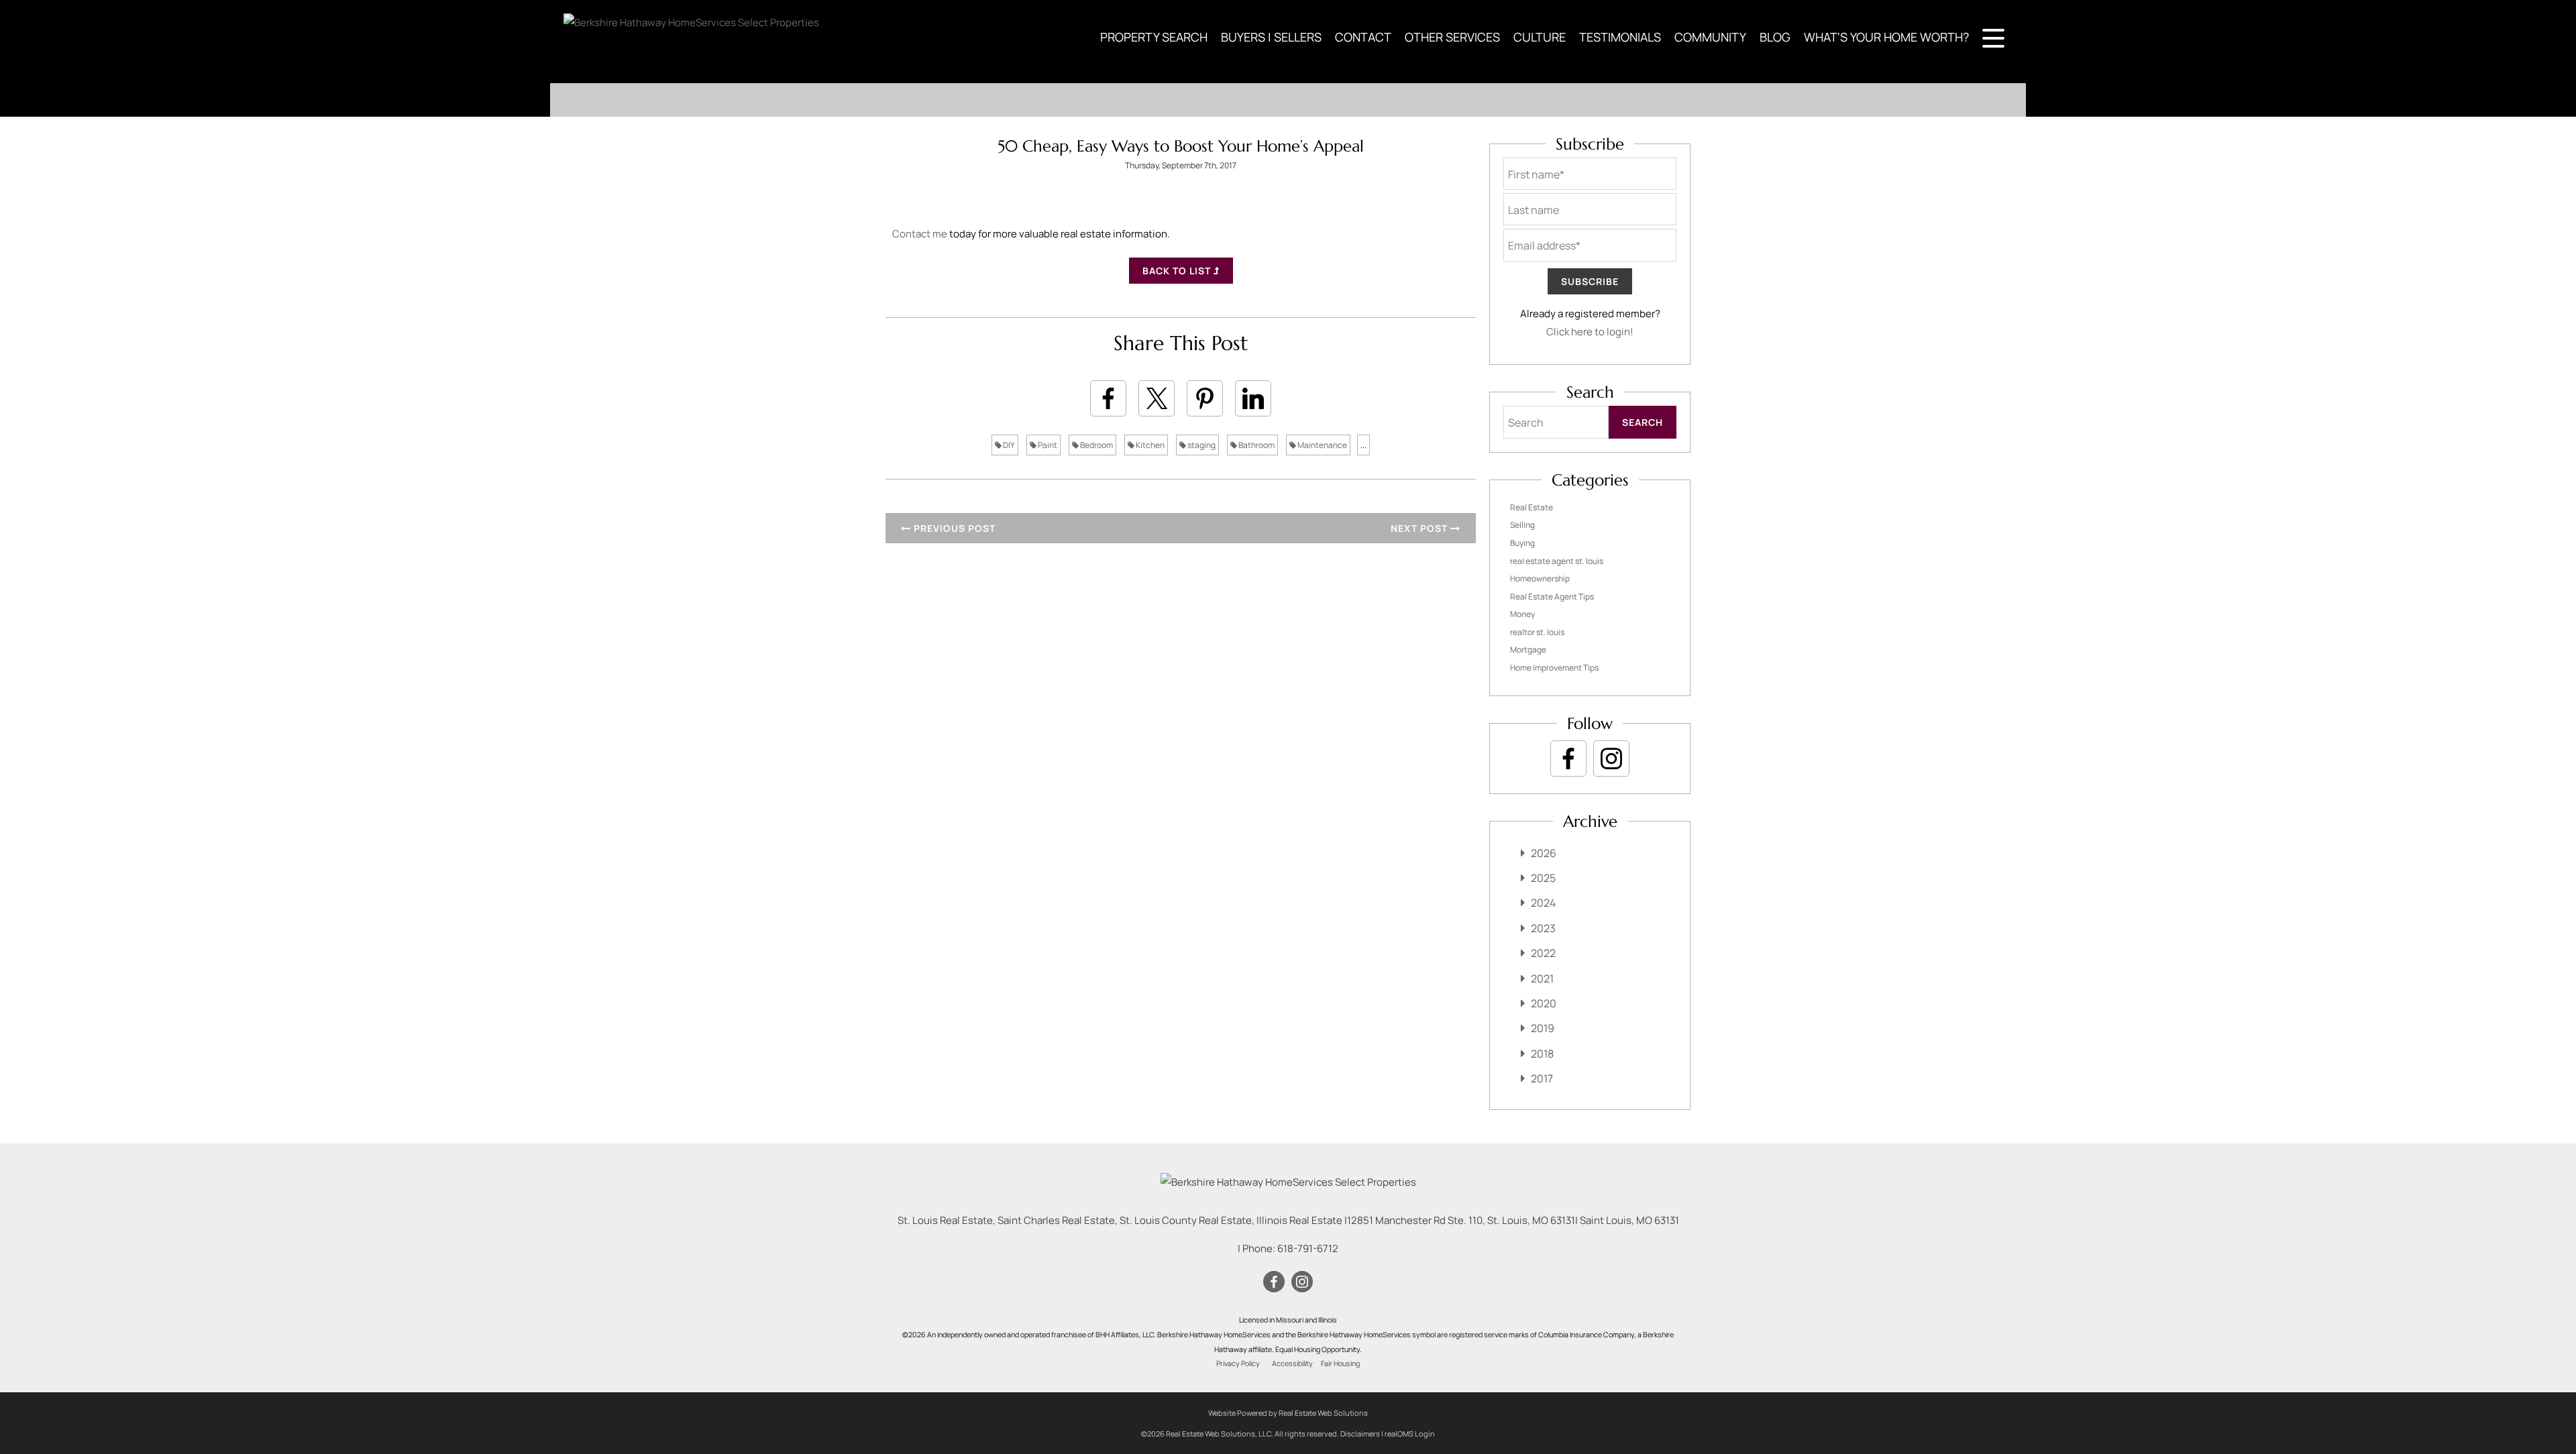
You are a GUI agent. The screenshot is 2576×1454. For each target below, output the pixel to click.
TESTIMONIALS (1620, 37)
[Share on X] (1157, 398)
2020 (1544, 1003)
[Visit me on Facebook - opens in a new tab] (1568, 759)
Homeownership (1540, 578)
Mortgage (1528, 650)
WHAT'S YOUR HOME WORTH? (1886, 37)
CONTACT (1363, 37)
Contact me (920, 234)
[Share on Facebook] (1108, 398)
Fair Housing (1340, 1363)
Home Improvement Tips (1554, 668)
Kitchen (1149, 445)
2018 (1542, 1054)
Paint (1047, 445)
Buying (1522, 543)
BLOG (1775, 37)
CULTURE (1540, 37)
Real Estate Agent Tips (1552, 597)
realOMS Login (1410, 1434)
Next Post (1420, 528)
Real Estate (1532, 507)
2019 (1543, 1028)
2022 (1543, 953)
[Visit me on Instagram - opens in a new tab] (1611, 759)
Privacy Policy (1238, 1363)
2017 (1542, 1078)
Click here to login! (1590, 332)
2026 (1544, 853)
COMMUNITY (1710, 37)
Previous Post (953, 528)
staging (1201, 445)
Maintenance (1322, 445)
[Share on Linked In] (1253, 398)
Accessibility (1292, 1363)
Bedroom (1096, 445)
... (1363, 445)
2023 (1543, 928)
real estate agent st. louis (1557, 561)
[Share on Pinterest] (1205, 398)
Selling (1522, 525)
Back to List (1178, 271)
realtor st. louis (1537, 632)
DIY (1008, 445)
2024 (1543, 903)
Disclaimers (1360, 1434)
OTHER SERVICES (1452, 37)
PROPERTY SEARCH (1154, 37)
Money (1522, 614)
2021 (1542, 978)
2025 (1543, 878)
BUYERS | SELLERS (1271, 37)
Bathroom (1256, 445)
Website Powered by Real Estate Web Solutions (1288, 1413)
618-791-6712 (1308, 1248)
